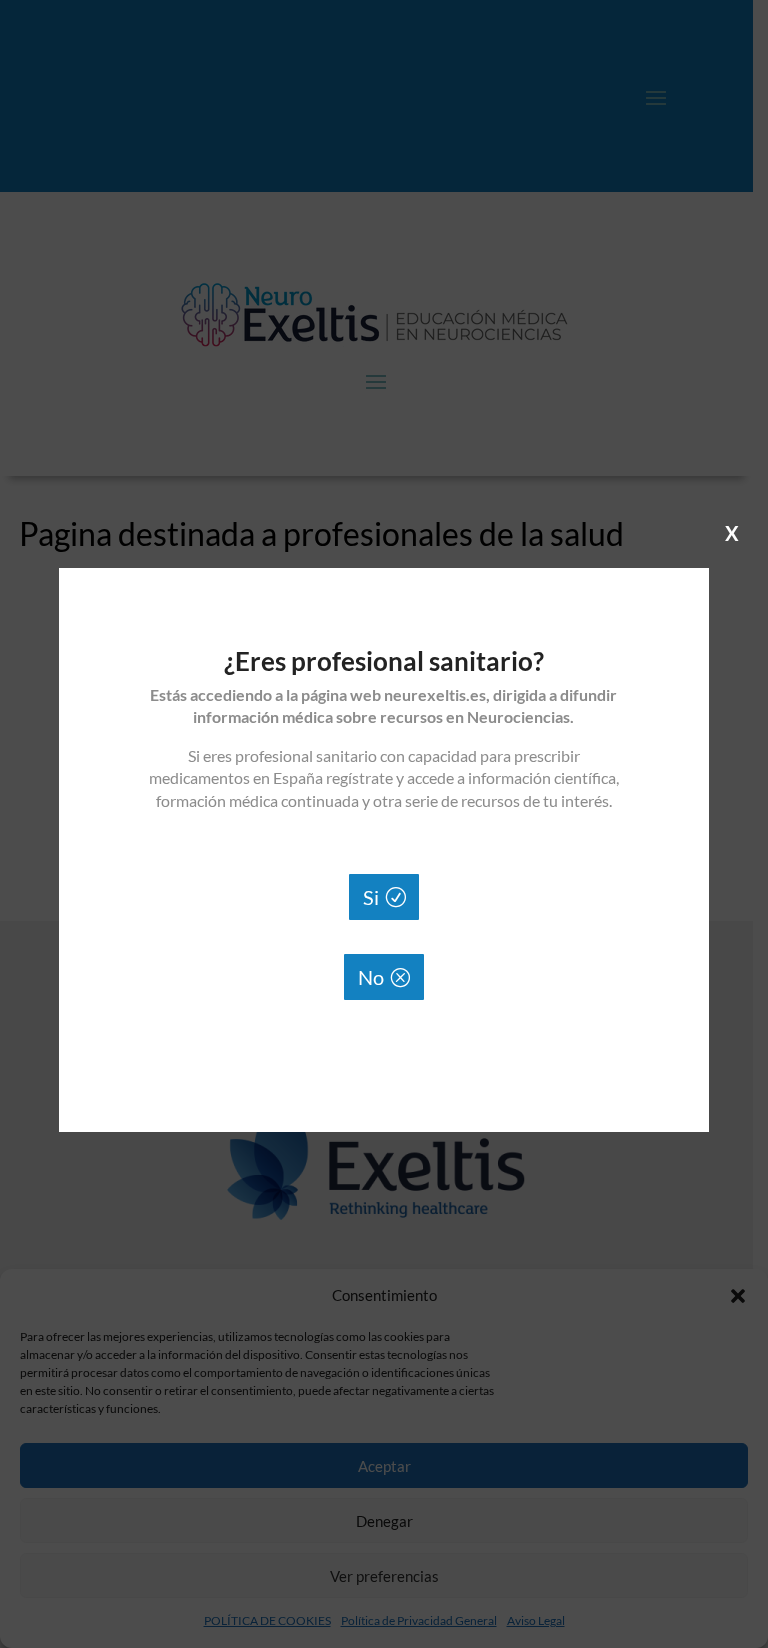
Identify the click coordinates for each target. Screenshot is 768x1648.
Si (371, 897)
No (371, 977)
